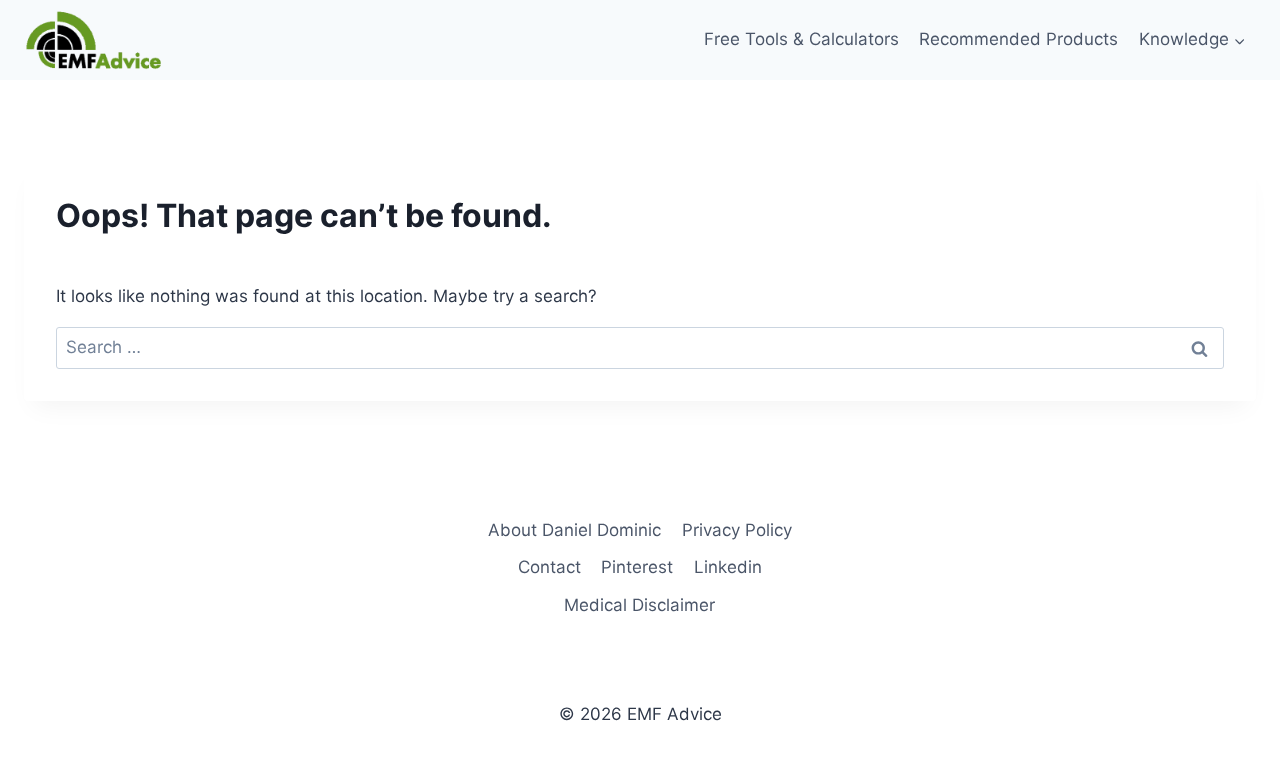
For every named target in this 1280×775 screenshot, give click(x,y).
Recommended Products (1018, 39)
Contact (549, 567)
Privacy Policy (737, 530)
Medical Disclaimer (639, 605)
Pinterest (637, 567)
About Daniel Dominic (574, 530)
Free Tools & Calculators (801, 39)
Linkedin (728, 567)
